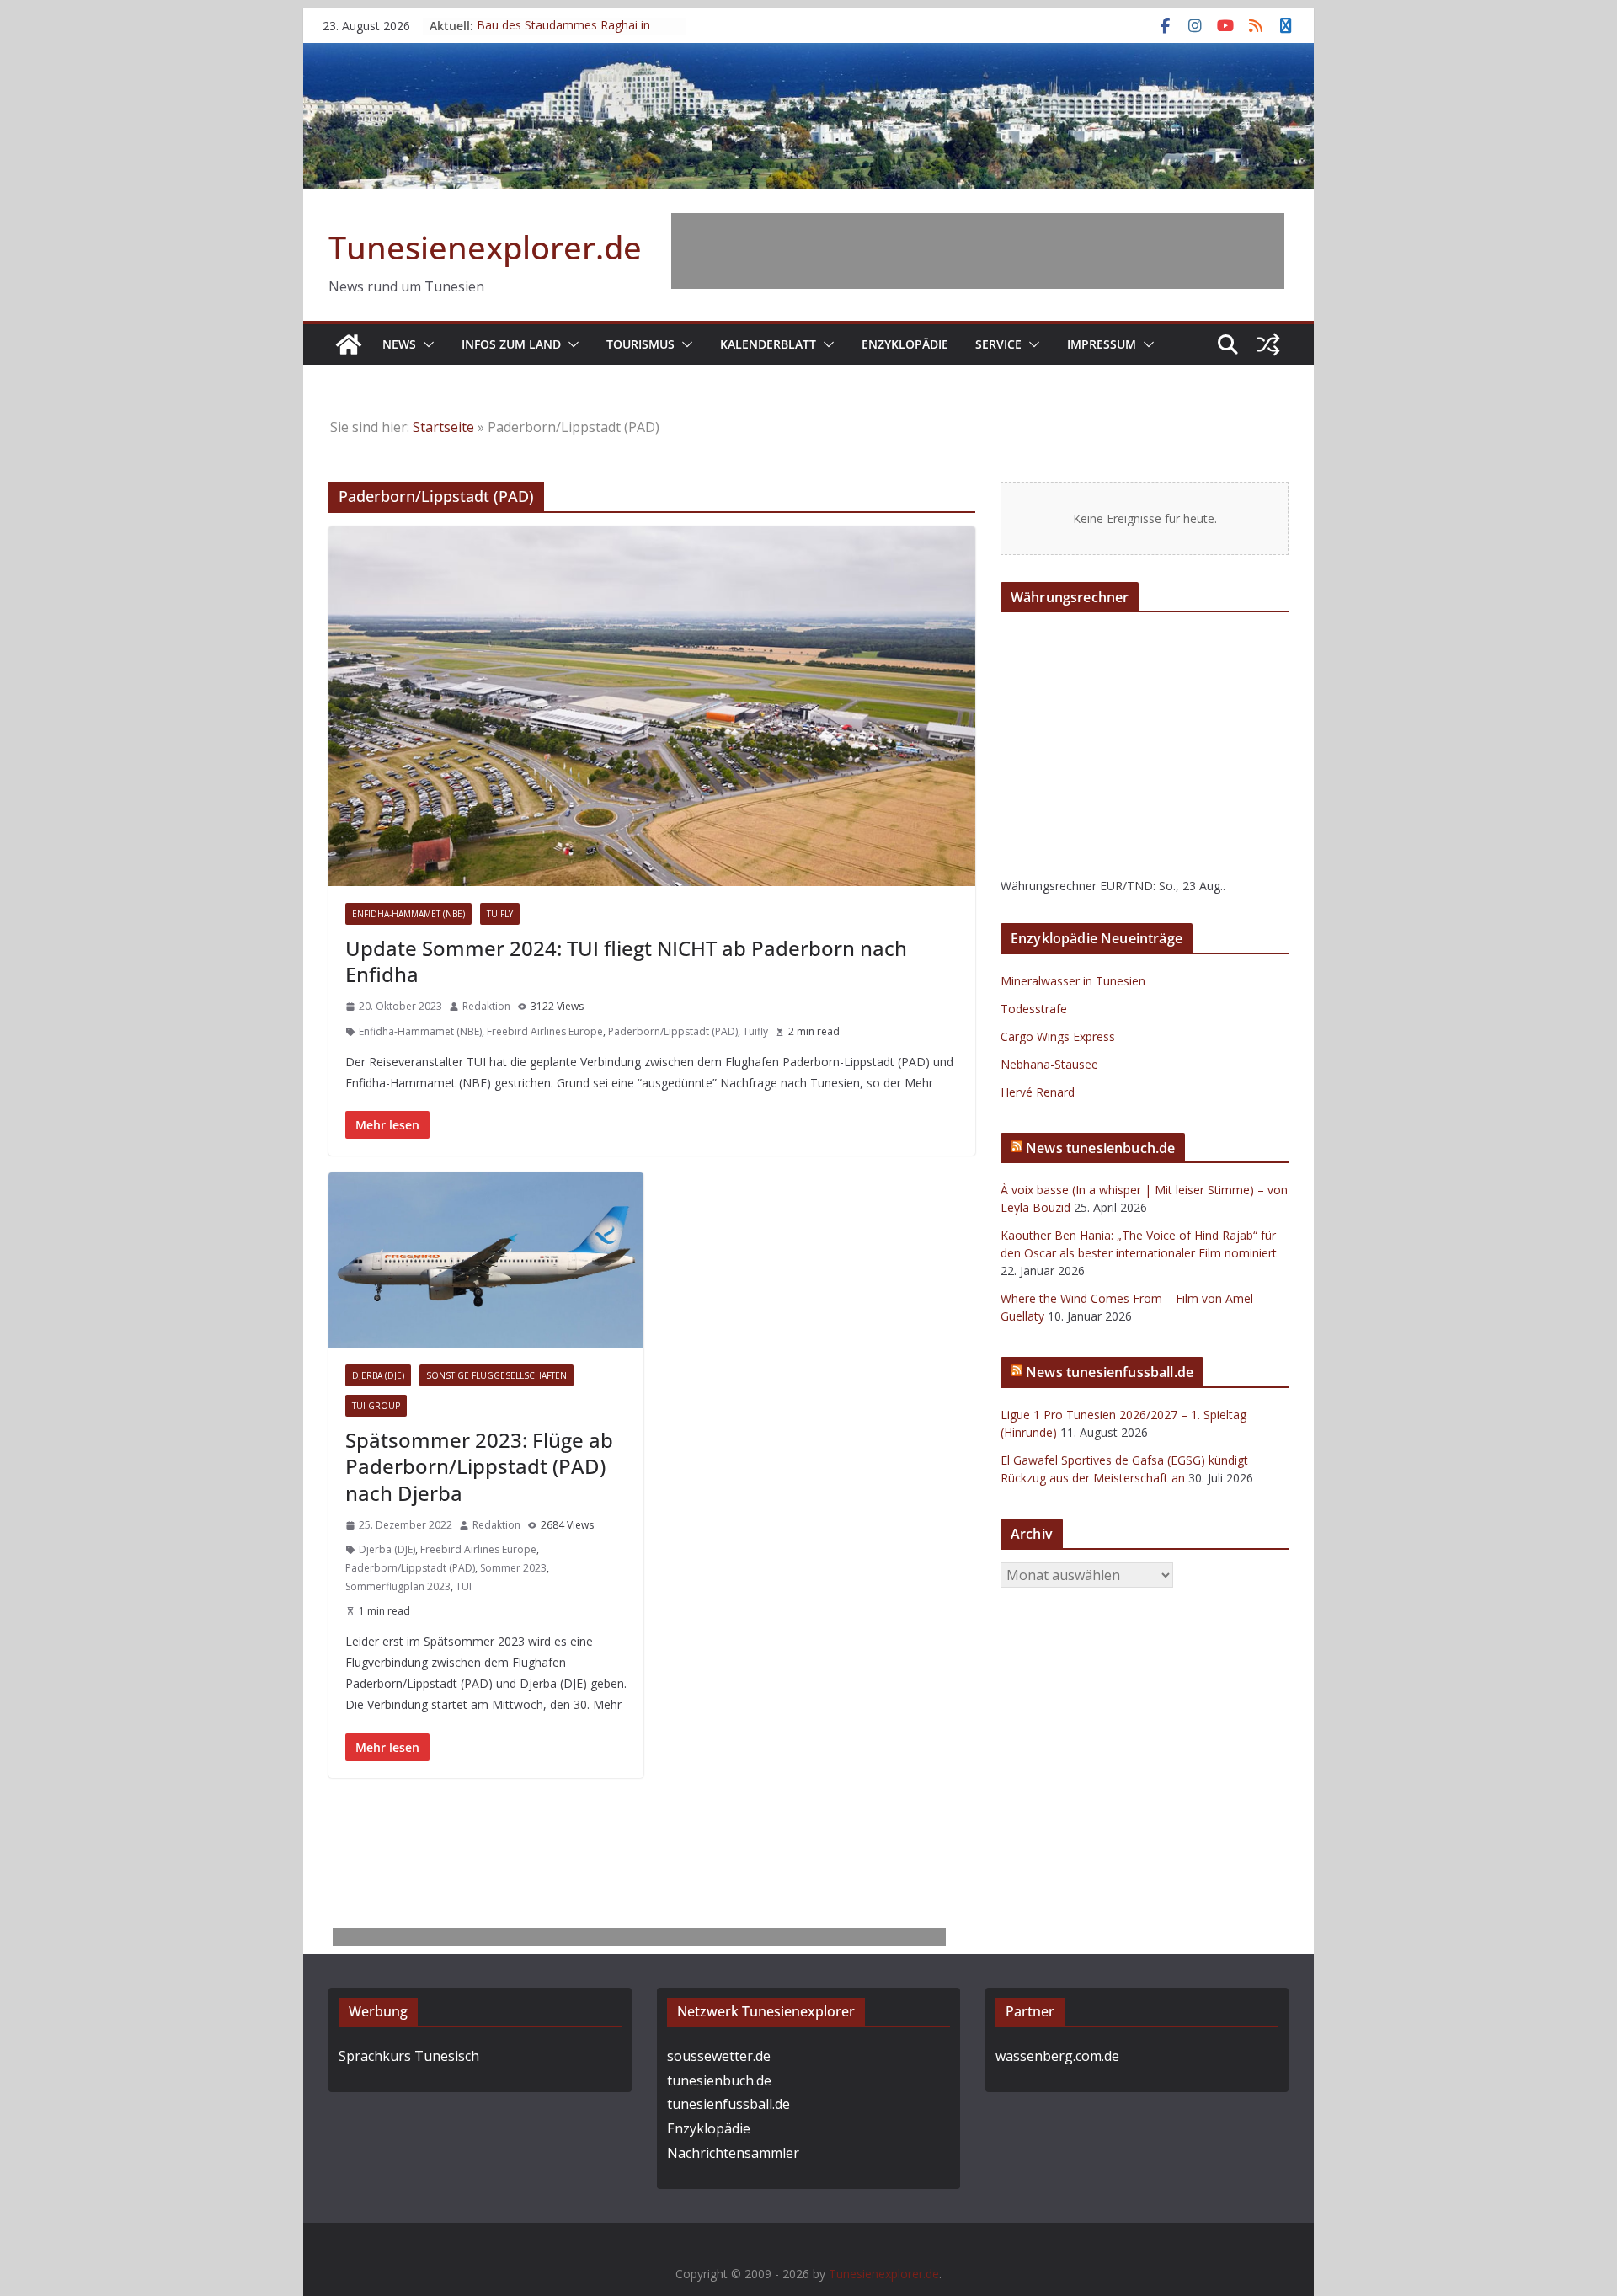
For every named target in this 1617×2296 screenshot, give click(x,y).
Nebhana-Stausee (1049, 1064)
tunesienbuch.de (719, 2080)
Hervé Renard (1038, 1092)
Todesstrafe (1034, 1009)
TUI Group (376, 1406)
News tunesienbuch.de (1100, 1148)
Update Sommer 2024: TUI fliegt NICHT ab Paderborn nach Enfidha (626, 961)
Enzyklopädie (905, 344)
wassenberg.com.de (1057, 2056)
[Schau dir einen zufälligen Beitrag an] (1268, 344)
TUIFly (500, 914)
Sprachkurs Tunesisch (409, 2056)
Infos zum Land (511, 344)
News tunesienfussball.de (1110, 1372)
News (399, 344)
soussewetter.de (719, 2056)
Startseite (443, 427)
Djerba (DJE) (378, 1375)
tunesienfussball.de (728, 2104)
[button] (425, 344)
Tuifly (755, 1031)
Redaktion (486, 1006)
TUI (464, 1586)
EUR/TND (1126, 886)
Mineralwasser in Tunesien (1073, 981)
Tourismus (640, 344)
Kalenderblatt (768, 344)
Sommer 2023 (513, 1568)
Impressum (1102, 344)
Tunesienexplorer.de (485, 247)
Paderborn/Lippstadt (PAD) (673, 1031)
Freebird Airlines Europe (545, 1031)
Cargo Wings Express (1058, 1036)
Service (998, 344)
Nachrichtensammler (733, 2153)
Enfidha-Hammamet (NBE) (408, 914)
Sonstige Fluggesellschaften (496, 1375)
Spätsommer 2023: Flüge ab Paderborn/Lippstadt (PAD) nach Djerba (479, 1466)
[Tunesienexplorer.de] (349, 344)
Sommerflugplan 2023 (398, 1586)
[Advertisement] (978, 251)
